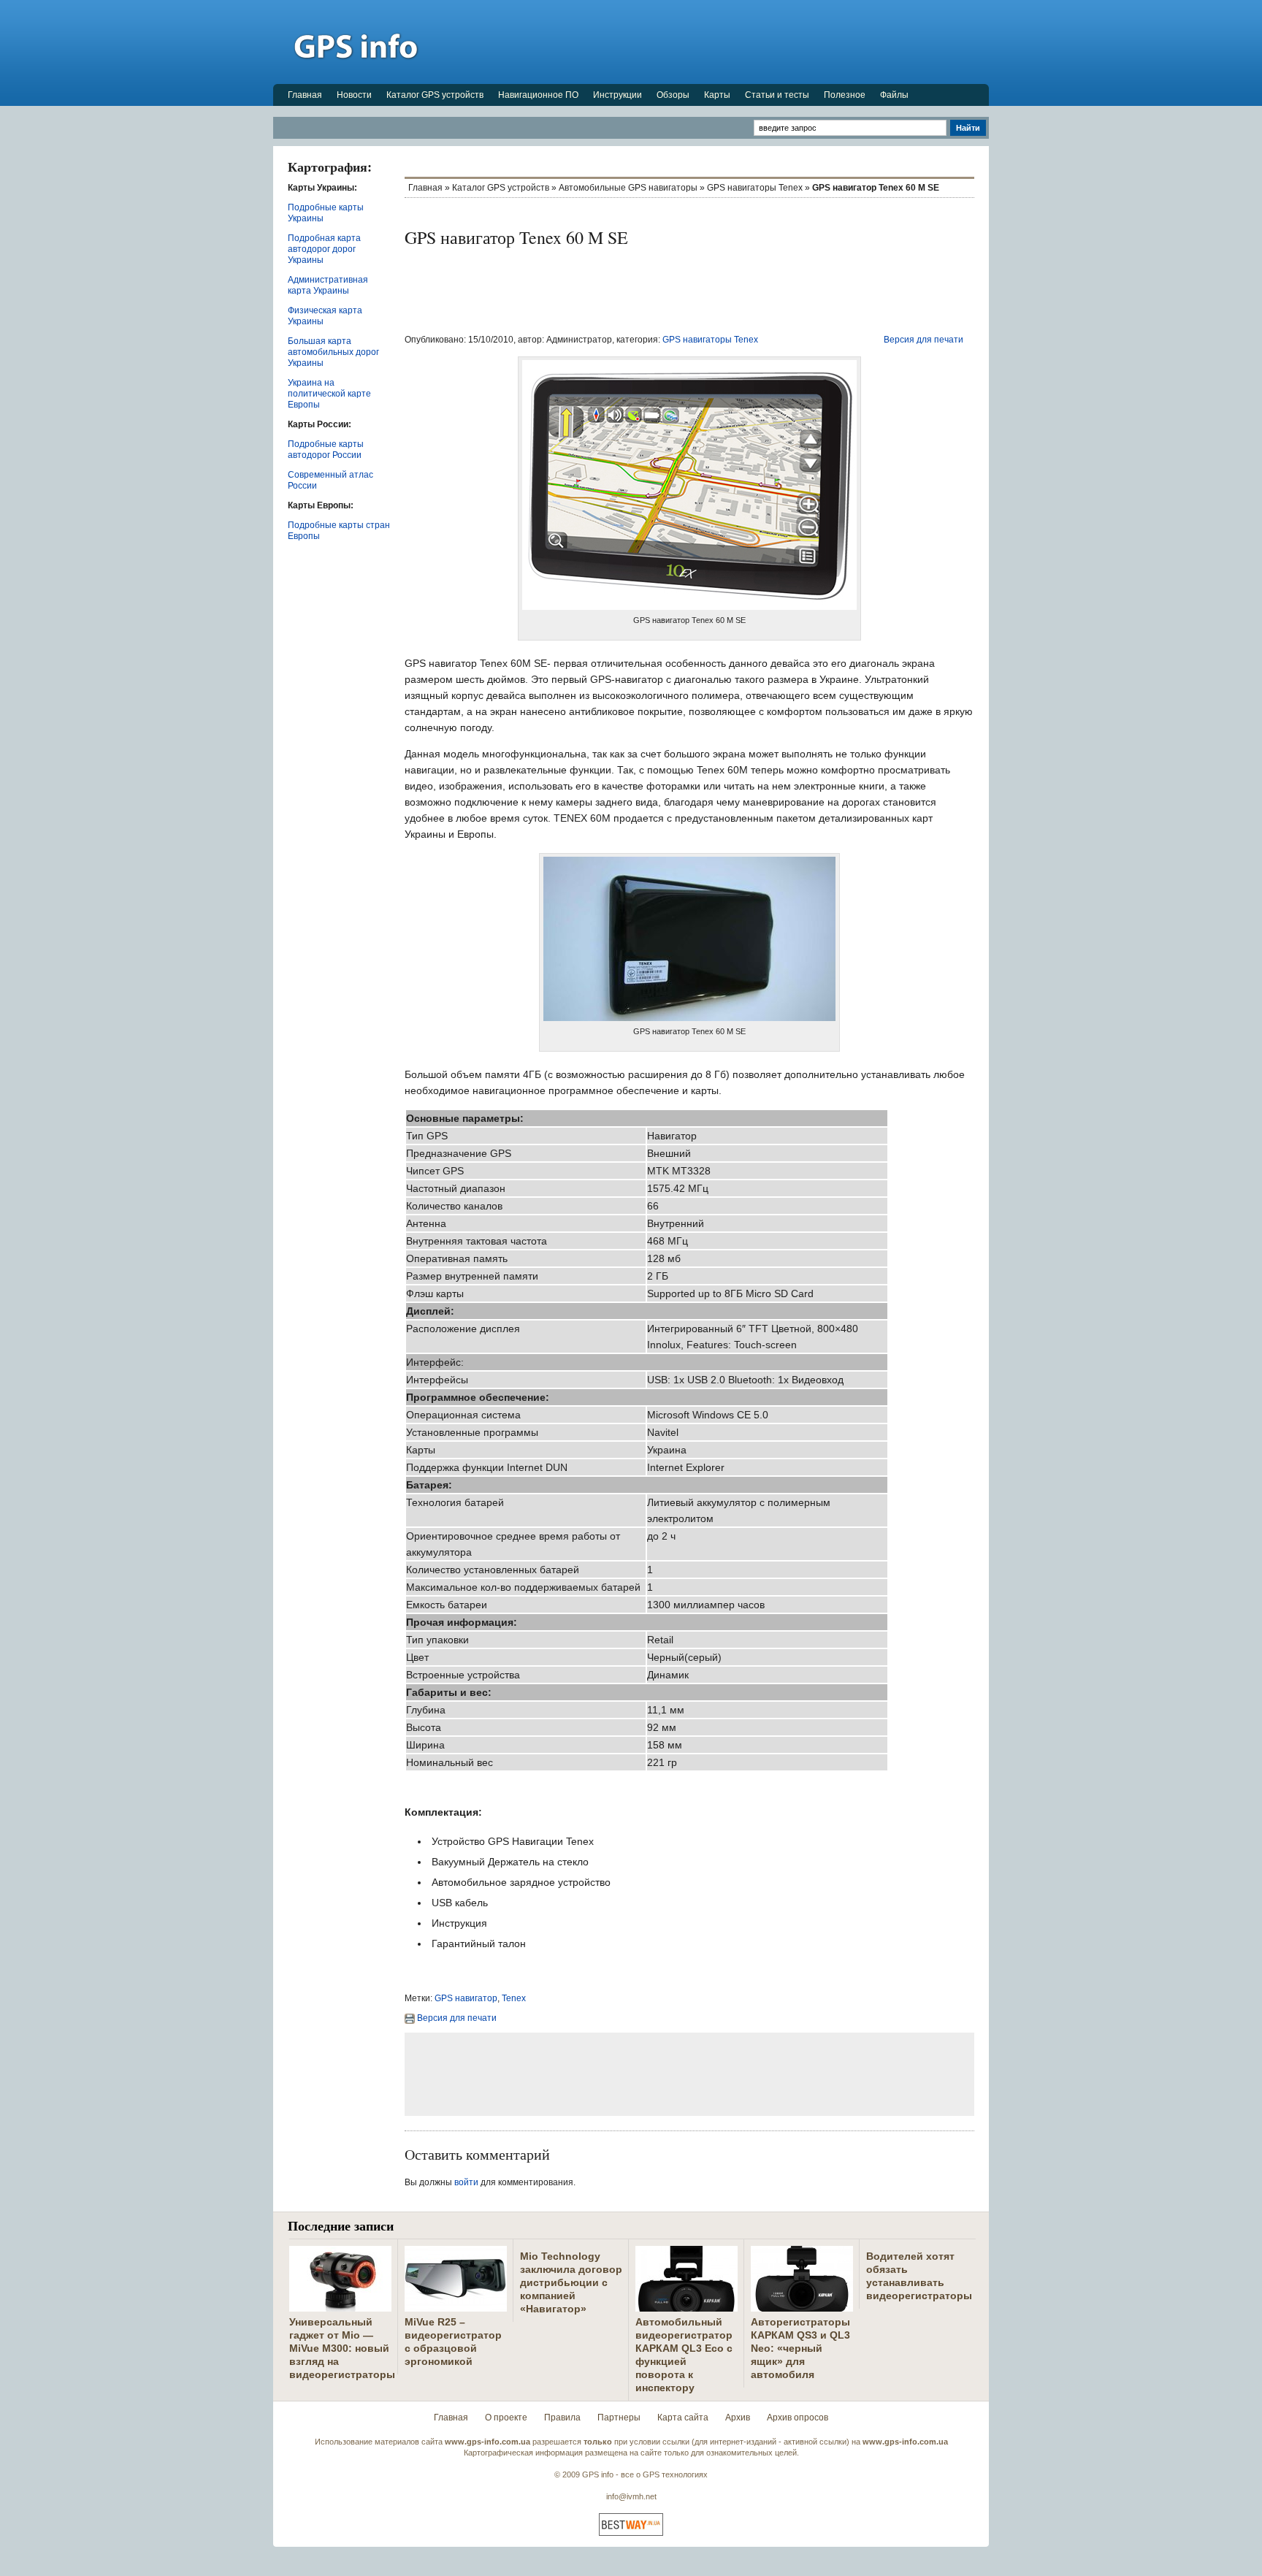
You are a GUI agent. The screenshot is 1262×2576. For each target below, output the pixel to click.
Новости (354, 95)
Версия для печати (923, 340)
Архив (738, 2418)
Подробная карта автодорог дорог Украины (324, 249)
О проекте (506, 2418)
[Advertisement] (723, 42)
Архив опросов (798, 2418)
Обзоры (673, 95)
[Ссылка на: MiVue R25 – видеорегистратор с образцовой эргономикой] (456, 2306)
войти (466, 2182)
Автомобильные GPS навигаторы (628, 188)
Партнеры (619, 2418)
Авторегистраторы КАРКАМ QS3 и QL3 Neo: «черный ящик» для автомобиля (800, 2348)
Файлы (894, 95)
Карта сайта (683, 2418)
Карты (717, 95)
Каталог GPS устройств (435, 95)
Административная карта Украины (328, 285)
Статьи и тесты (777, 95)
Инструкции (617, 95)
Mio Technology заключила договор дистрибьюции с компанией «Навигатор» (571, 2282)
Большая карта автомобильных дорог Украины (333, 352)
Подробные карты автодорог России (326, 450)
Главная (305, 95)
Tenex (514, 1998)
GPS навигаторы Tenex (755, 188)
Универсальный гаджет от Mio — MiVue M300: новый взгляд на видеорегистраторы (342, 2348)
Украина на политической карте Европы (329, 394)
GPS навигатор (466, 1998)
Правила (562, 2418)
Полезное (845, 95)
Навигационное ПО (538, 95)
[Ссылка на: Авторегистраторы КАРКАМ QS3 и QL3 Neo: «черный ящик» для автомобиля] (802, 2306)
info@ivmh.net (631, 2496)
